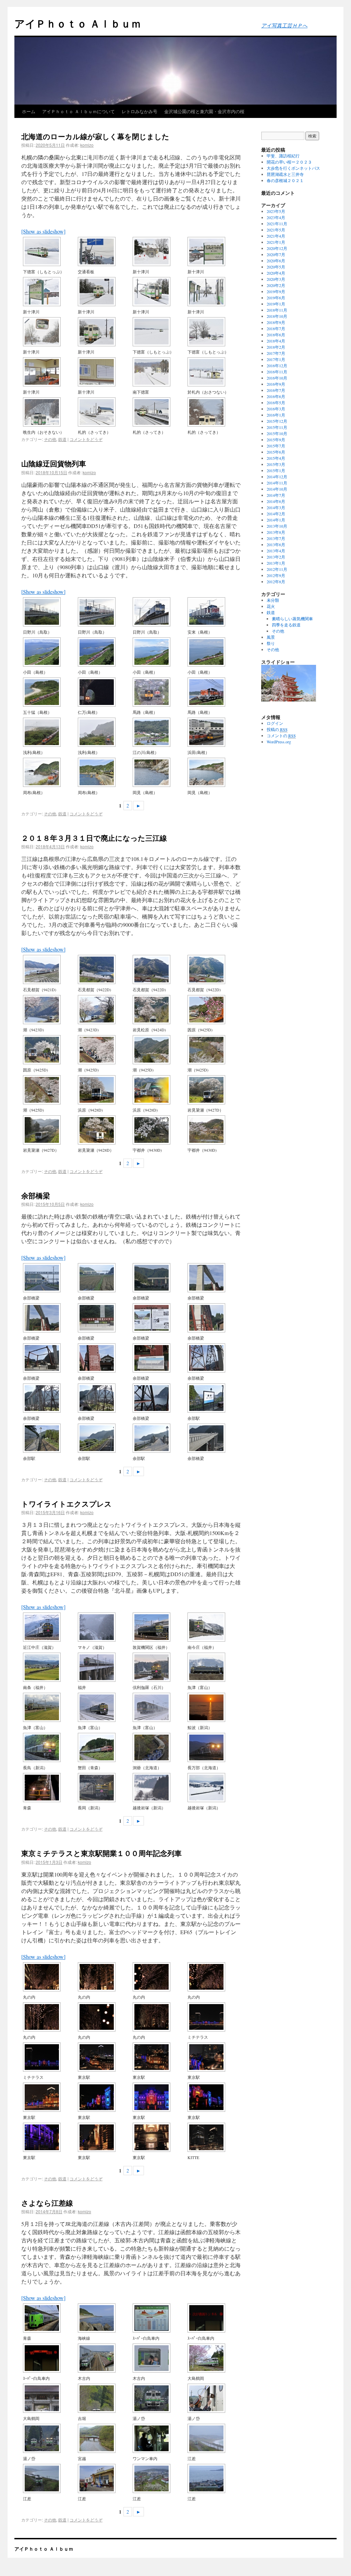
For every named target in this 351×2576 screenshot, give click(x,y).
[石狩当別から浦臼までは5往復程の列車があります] (50, 412)
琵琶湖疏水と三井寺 (285, 174)
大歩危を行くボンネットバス (293, 168)
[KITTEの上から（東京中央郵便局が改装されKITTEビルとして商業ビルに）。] (104, 2057)
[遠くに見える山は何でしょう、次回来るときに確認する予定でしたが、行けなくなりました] (214, 412)
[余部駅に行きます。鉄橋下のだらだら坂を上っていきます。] (214, 1358)
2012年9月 (276, 575)
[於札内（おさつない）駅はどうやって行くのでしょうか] (214, 372)
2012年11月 (277, 569)
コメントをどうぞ (86, 439)
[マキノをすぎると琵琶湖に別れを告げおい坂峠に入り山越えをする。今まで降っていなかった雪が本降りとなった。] (104, 1627)
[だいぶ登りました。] (50, 1398)
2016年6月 (276, 396)
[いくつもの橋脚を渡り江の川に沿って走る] (159, 969)
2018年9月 (276, 322)
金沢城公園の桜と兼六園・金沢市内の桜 (204, 111)
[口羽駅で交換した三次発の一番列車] (104, 969)
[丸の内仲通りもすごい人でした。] (104, 1977)
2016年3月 (276, 409)
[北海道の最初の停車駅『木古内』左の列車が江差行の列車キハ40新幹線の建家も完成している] (104, 2358)
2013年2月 (276, 557)
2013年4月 (276, 551)
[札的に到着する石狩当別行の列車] (159, 412)
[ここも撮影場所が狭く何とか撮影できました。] (104, 652)
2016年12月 (277, 366)
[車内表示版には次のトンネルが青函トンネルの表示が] (214, 2318)
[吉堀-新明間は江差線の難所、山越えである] (104, 2398)
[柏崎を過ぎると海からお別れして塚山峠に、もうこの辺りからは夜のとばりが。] (50, 1747)
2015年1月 (276, 470)
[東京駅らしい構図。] (50, 2097)
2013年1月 (276, 563)
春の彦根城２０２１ (285, 180)
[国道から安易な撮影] (50, 772)
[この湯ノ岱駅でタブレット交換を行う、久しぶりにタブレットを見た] (214, 2398)
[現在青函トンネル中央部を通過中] (50, 2358)
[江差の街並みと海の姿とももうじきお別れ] (214, 2478)
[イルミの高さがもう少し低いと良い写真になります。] (104, 2017)
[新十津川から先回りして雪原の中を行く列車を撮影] (159, 332)
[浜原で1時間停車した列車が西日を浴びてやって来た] (104, 1130)
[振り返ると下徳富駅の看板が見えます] (214, 332)
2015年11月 (277, 427)
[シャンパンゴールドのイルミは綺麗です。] (159, 1977)
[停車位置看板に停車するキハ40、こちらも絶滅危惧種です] (159, 292)
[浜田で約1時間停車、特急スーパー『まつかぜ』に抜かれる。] (214, 732)
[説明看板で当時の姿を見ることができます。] (159, 1318)
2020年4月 (276, 273)
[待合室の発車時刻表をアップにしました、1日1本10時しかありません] (104, 372)
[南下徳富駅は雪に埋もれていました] (159, 372)
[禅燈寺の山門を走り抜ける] (50, 2398)
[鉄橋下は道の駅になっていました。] (214, 1278)
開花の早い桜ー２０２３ (289, 162)
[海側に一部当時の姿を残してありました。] (159, 1278)
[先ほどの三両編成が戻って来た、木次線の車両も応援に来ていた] (159, 1010)
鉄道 (62, 439)
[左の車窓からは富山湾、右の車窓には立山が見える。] (214, 1667)
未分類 (273, 600)
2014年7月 (276, 495)
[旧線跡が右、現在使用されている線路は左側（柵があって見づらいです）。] (50, 1438)
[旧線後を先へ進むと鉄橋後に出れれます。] (104, 1438)
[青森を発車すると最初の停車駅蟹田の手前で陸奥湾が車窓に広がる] (104, 2318)
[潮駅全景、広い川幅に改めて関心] (159, 1050)
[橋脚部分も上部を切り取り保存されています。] (214, 1318)
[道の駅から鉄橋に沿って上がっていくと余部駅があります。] (50, 1318)
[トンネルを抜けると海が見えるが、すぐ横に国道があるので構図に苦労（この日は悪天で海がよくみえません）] (104, 732)
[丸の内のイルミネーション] (50, 1977)
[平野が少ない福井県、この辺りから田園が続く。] (50, 1667)
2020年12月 (277, 248)
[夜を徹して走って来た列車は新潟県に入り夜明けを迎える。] (104, 1788)
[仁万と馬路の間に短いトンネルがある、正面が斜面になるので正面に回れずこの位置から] (104, 692)
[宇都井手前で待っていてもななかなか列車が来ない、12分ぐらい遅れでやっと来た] (159, 1130)
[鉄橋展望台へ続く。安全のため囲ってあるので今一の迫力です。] (159, 1438)
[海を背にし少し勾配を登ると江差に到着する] (50, 2478)
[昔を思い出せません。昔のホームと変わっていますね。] (214, 1398)
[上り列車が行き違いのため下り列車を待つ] (159, 2398)
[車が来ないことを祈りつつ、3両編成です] (104, 1010)
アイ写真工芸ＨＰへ (284, 25)
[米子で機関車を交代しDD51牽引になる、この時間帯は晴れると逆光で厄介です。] (214, 612)
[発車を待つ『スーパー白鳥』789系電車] (50, 2318)
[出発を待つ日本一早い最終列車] (214, 292)
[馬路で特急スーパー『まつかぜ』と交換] (159, 692)
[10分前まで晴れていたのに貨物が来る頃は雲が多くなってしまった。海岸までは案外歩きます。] (159, 772)
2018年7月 (276, 328)
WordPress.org (279, 742)
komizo (87, 145)
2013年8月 (276, 532)
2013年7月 (276, 538)
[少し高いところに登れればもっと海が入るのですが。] (214, 692)
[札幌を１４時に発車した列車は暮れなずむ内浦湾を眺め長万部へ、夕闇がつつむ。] (214, 1747)
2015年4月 (276, 458)
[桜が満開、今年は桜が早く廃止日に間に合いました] (50, 1090)
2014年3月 (276, 507)
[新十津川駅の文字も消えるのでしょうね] (104, 251)
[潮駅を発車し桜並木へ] (214, 1050)
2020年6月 (276, 261)
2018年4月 (276, 341)
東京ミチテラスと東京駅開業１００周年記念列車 (101, 1853)
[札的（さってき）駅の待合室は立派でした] (104, 412)
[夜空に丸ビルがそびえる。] (214, 2137)
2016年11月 (277, 372)
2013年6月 (276, 544)
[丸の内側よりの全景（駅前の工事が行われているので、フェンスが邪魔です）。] (214, 2017)
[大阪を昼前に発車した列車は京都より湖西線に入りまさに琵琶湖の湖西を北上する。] (50, 1627)
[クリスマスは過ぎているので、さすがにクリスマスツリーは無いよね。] (214, 1977)
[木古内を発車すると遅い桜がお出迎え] (214, 2358)
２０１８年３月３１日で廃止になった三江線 (94, 838)
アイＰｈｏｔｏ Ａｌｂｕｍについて (78, 111)
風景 (271, 637)
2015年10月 (277, 433)
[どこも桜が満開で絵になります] (214, 1130)
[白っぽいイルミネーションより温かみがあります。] (159, 2017)
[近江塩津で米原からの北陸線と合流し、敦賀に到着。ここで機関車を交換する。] (159, 1627)
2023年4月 (276, 217)
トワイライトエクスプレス (66, 1503)
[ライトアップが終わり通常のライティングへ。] (104, 2137)
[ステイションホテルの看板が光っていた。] (50, 2137)
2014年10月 (277, 489)
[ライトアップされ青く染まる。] (214, 2057)
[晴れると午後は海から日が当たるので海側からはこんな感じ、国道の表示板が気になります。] (104, 772)
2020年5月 (276, 267)
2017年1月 (276, 359)
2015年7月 (276, 446)
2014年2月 (276, 514)
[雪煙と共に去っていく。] (159, 1707)
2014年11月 (277, 483)
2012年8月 (276, 582)
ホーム (29, 111)
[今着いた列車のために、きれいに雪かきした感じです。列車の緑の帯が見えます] (159, 251)
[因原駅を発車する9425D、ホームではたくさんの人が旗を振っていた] (50, 1050)
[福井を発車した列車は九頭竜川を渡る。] (104, 1667)
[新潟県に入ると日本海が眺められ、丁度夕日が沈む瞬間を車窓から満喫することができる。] (214, 1707)
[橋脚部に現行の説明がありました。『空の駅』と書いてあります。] (159, 1358)
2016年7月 (276, 390)
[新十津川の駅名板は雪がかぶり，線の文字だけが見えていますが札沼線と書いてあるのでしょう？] (50, 292)
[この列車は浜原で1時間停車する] (159, 1090)
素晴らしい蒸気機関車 (292, 619)
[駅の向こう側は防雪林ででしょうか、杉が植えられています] (104, 292)
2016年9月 (276, 384)
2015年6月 (276, 452)
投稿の (277, 729)
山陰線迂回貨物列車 (54, 463)
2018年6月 (276, 335)
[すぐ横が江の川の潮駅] (50, 1010)
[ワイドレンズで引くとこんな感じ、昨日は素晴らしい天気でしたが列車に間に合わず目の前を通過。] (214, 772)
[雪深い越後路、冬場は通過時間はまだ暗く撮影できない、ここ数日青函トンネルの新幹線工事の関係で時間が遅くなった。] (159, 1788)
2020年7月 (276, 254)
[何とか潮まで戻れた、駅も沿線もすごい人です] (104, 1050)
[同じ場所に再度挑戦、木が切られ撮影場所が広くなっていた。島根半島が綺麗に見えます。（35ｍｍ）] (159, 652)
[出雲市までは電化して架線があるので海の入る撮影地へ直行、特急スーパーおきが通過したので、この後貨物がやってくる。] (50, 652)
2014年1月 (276, 520)
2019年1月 (276, 304)
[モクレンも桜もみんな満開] (214, 1010)
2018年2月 (276, 347)
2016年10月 (277, 378)
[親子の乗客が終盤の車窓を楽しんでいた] (159, 2358)
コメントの (281, 735)
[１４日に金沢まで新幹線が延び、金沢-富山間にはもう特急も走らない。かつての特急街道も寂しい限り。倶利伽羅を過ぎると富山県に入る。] (159, 1667)
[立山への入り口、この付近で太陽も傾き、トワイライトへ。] (50, 1707)
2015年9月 (276, 440)
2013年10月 (277, 526)
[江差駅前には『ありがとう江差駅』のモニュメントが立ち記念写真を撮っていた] (104, 2478)
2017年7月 (276, 353)
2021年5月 (276, 230)
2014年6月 (276, 501)
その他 (50, 439)
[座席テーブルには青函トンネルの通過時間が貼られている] (159, 2318)
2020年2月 (276, 285)
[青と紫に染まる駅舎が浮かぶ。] (159, 2097)
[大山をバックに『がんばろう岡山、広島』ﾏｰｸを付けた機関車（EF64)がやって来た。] (104, 612)
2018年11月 (277, 310)
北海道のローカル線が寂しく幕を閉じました (95, 136)
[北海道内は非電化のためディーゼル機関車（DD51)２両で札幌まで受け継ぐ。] (159, 1747)
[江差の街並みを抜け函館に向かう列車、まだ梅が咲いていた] (159, 2478)
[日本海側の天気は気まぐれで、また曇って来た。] (214, 1788)
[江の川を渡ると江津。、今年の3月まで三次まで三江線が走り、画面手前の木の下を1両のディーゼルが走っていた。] (159, 732)
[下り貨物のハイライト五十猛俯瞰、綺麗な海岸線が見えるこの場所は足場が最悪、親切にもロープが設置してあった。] (50, 692)
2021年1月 (276, 242)
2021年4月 (276, 236)
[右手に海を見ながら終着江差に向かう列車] (214, 2438)
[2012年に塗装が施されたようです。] (104, 1358)
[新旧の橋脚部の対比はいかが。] (50, 1358)
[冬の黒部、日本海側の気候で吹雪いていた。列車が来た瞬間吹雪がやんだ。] (104, 1707)
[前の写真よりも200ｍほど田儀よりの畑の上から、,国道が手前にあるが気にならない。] (214, 652)
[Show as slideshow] (43, 231)
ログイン (275, 723)
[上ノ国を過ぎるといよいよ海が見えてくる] (159, 2438)
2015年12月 (277, 421)
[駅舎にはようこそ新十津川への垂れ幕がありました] (214, 251)
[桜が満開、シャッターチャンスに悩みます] (214, 969)
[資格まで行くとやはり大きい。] (214, 2097)
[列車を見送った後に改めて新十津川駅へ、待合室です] (50, 372)
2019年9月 (276, 291)
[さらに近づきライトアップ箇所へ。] (104, 2097)
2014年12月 (277, 477)
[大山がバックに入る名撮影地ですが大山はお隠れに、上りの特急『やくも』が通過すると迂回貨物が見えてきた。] (50, 612)
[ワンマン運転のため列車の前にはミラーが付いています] (50, 332)
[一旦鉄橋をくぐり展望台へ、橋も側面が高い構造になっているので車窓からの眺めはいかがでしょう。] (214, 1438)
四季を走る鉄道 (286, 625)
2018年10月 (277, 316)
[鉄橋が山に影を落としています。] (104, 1398)
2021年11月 (277, 224)
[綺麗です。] (50, 2017)
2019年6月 (276, 298)
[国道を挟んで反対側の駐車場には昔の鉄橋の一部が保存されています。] (104, 1318)
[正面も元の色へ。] (159, 2137)
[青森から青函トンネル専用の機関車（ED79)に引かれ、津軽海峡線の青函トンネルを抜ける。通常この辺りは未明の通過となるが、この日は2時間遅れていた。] (104, 1747)
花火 (271, 606)
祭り (271, 643)
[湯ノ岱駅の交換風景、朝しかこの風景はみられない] (50, 2438)
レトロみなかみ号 (140, 111)
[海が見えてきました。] (159, 1398)
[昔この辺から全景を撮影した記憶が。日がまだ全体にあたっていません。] (104, 1278)
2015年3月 (276, 464)
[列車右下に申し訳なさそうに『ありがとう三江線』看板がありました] (104, 1090)
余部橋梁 (36, 1195)
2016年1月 (276, 415)
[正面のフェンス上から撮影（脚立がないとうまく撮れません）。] (50, 2057)
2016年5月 (276, 403)
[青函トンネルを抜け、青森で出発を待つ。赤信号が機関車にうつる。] (50, 1788)
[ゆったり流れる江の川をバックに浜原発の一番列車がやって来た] (50, 969)
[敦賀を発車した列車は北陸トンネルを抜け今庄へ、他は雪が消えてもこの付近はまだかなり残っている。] (214, 1627)
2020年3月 (276, 279)
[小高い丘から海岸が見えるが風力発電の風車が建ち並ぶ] (50, 732)
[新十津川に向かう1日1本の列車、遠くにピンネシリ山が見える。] (50, 251)
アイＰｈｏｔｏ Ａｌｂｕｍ (78, 23)
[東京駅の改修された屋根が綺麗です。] (159, 2057)
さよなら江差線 (47, 2203)
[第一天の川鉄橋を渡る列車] (104, 2438)
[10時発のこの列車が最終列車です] (104, 332)
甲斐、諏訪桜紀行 (283, 156)
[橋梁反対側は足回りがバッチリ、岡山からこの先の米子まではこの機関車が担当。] (159, 612)
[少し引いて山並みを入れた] (50, 1130)
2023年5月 (276, 211)
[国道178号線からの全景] (50, 1278)
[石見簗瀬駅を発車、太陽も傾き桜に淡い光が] (214, 1090)
